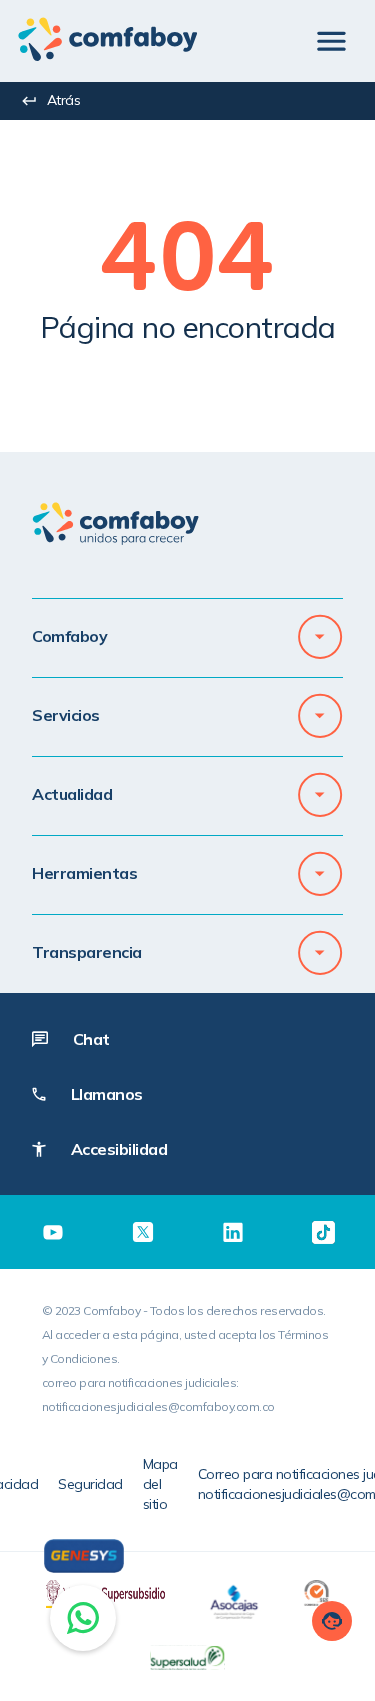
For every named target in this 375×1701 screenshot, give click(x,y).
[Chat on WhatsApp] (83, 1618)
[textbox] (187, 266)
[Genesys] (84, 1556)
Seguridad (90, 1484)
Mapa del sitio (160, 1484)
